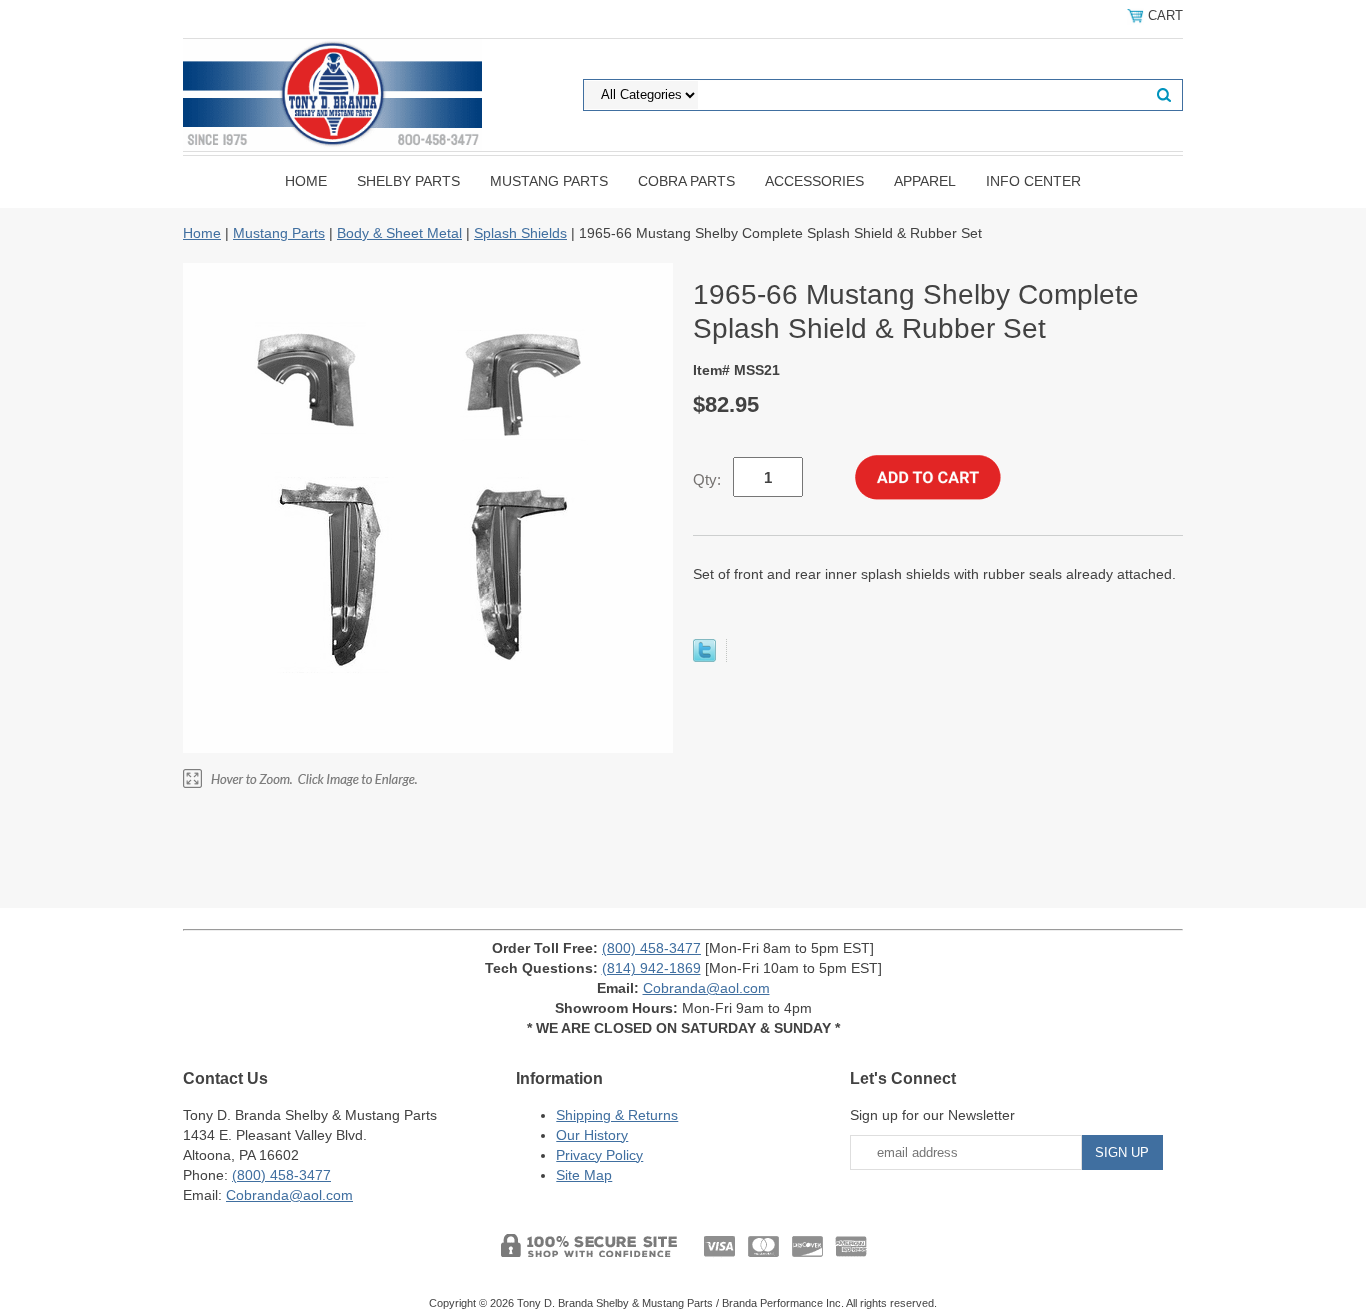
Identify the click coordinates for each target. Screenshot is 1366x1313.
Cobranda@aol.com (706, 988)
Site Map (584, 1175)
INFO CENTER (1033, 181)
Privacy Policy (599, 1155)
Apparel (925, 181)
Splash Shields (520, 233)
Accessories (814, 181)
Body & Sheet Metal (399, 233)
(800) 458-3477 (651, 948)
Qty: (707, 479)
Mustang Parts (549, 181)
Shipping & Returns (617, 1115)
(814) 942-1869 (651, 968)
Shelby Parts (408, 181)
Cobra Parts (686, 181)
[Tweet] (704, 657)
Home (306, 181)
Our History (592, 1135)
